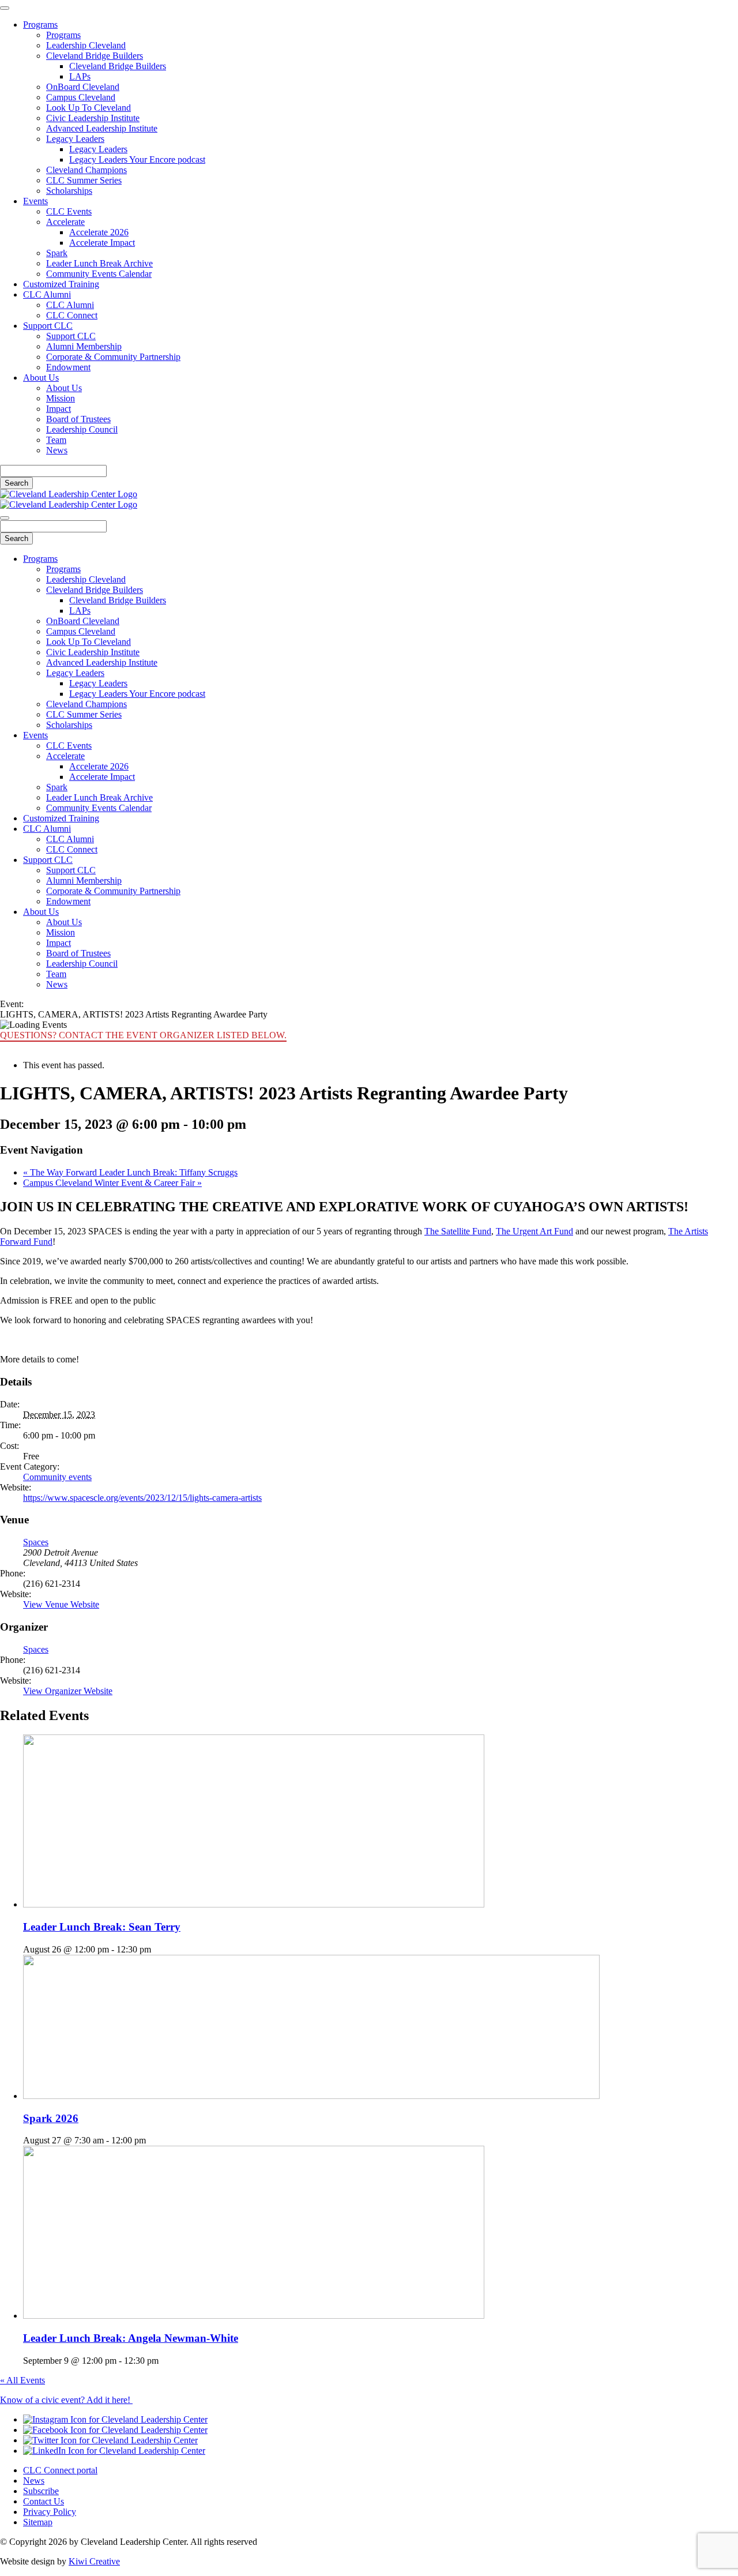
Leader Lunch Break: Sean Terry (102, 1927)
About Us (41, 378)
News (57, 450)
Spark (57, 253)
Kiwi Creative (94, 2561)
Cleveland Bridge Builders (95, 56)
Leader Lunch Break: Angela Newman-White (131, 2338)
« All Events (22, 2380)
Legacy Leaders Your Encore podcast (137, 159)
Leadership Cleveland (86, 45)
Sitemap (38, 2522)
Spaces (36, 1542)
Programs (40, 25)
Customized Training (61, 284)
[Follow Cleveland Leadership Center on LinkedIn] (114, 2451)
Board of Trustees (78, 419)
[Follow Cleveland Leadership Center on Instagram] (115, 2419)
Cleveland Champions (86, 170)
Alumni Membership (84, 346)
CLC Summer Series (84, 180)
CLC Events (69, 211)
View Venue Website (61, 1604)
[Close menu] (5, 8)
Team (56, 440)
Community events (57, 1477)
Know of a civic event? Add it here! (66, 2400)
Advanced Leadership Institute (102, 128)
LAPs (80, 76)
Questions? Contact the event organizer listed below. (143, 1035)
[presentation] (254, 1904)
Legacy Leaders (75, 139)
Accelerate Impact (102, 243)
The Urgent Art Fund (534, 1231)
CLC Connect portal (60, 2470)
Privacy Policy (50, 2512)
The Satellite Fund (458, 1231)
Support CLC (48, 326)
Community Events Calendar (99, 274)
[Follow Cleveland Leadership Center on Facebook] (115, 2430)
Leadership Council (82, 429)
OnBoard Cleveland (83, 87)
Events (35, 201)
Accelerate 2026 (99, 232)
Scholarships (69, 191)
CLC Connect (72, 315)
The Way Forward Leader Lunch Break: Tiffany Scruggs (130, 1172)
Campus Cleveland (81, 97)
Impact (59, 409)
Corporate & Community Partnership (113, 357)
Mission (61, 398)
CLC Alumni (47, 294)
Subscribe (41, 2491)
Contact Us (44, 2501)
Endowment (68, 367)
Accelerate (65, 222)
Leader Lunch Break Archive (99, 263)
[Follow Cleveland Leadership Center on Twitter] (110, 2440)
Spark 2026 (51, 2118)
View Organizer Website (68, 1691)
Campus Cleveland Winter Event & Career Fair (112, 1183)
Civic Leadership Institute (93, 118)
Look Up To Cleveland (89, 108)
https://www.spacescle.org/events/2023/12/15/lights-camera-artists (142, 1498)
